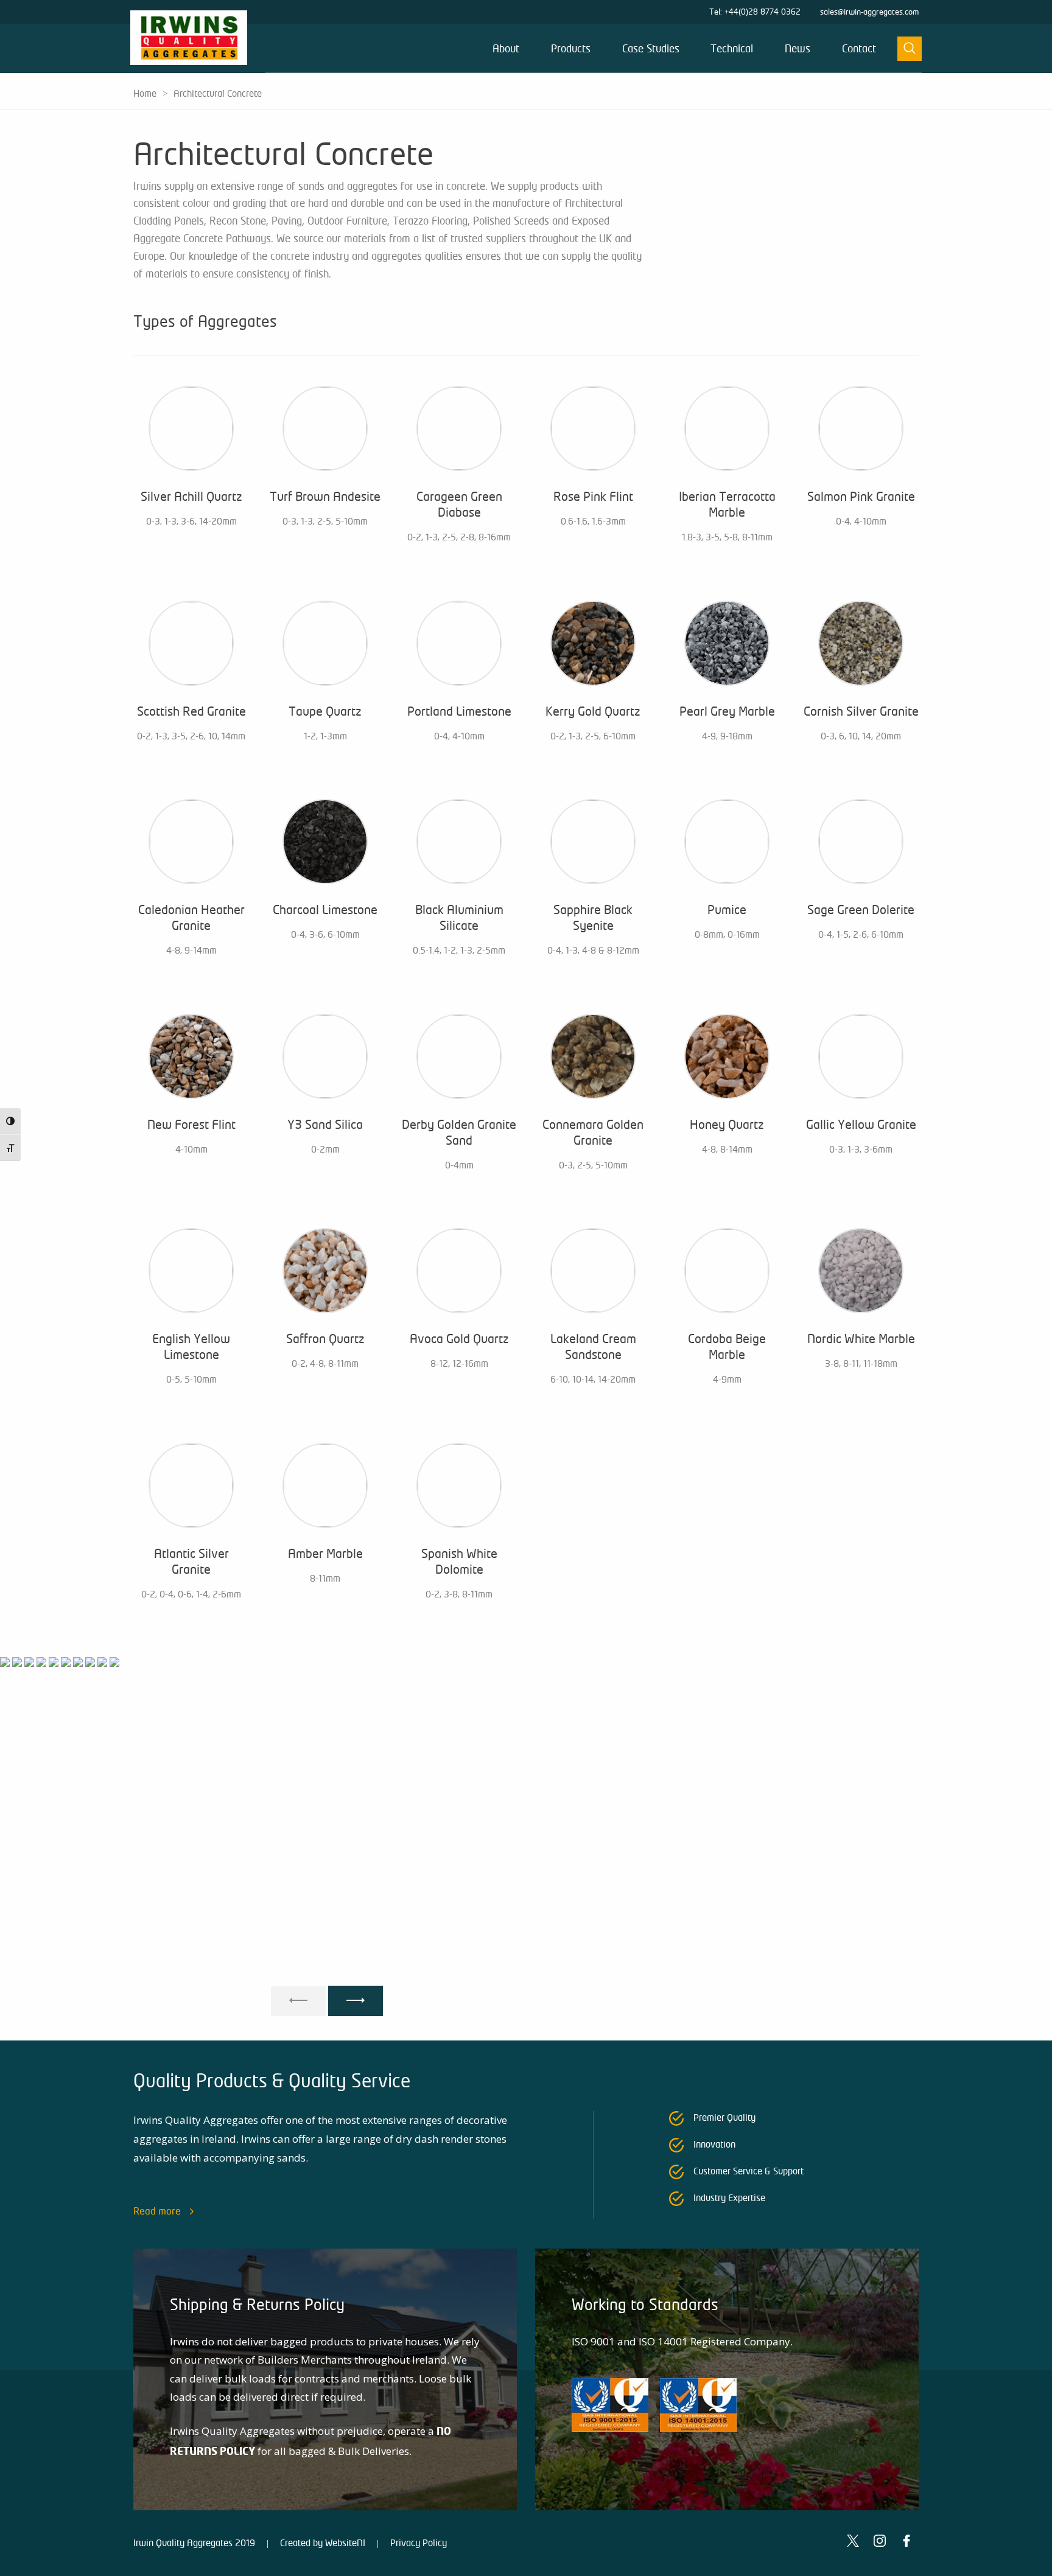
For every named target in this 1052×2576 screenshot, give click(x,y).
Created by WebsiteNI (323, 2543)
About (506, 49)
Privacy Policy (419, 2543)
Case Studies (651, 49)
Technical (732, 49)
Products (571, 49)
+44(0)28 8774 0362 (763, 12)
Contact (859, 49)
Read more (157, 2211)
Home (145, 94)
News (798, 49)
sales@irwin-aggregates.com (869, 12)
